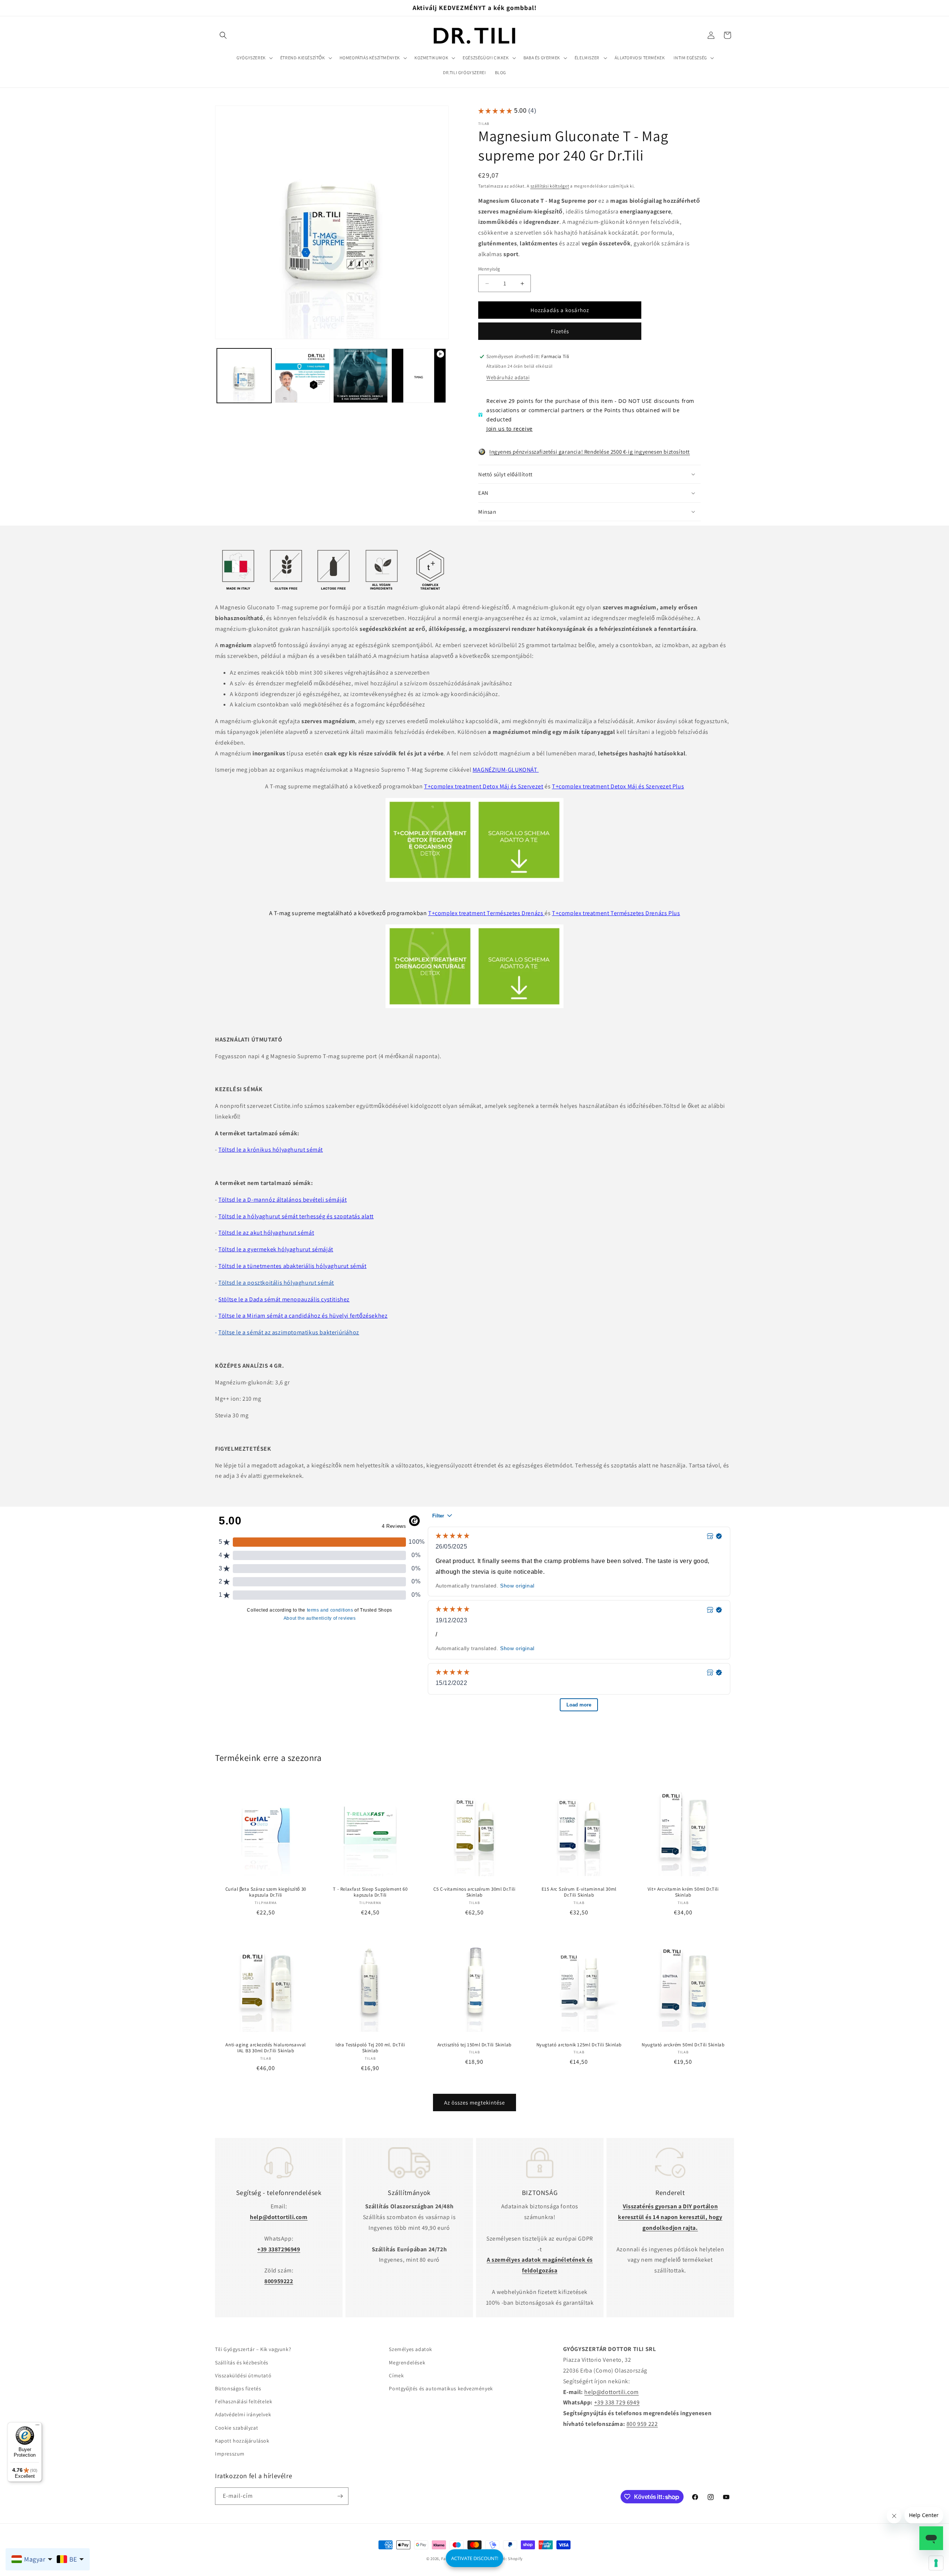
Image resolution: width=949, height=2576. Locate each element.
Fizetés (560, 331)
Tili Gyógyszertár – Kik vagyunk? (253, 2349)
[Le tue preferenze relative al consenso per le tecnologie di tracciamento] (936, 2563)
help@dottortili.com (611, 2392)
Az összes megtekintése (474, 2102)
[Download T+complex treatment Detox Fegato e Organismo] (474, 880)
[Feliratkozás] (340, 2496)
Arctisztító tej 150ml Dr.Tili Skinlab (474, 2044)
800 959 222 (642, 2424)
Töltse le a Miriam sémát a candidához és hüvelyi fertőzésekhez (303, 1316)
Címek (396, 2375)
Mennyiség (489, 269)
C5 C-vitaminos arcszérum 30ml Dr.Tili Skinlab (474, 1892)
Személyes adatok (411, 2349)
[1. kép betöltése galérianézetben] (244, 376)
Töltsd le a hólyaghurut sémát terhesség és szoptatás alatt (296, 1216)
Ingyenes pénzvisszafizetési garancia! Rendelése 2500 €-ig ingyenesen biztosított (590, 452)
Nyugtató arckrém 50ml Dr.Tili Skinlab (683, 2044)
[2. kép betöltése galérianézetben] (302, 376)
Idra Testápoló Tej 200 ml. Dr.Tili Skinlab (370, 2048)
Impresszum (230, 2454)
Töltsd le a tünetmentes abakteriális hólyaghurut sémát (292, 1266)
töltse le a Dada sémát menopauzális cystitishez (286, 1299)
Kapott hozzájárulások (242, 2440)
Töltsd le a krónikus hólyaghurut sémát (271, 1150)
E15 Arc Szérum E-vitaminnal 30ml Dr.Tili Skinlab (579, 1892)
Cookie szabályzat (237, 2427)
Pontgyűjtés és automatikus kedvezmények (441, 2388)
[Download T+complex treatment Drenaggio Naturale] (474, 1006)
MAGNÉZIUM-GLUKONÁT (506, 770)
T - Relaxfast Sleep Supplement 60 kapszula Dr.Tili (370, 1892)
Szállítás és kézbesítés (242, 2362)
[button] (223, 35)
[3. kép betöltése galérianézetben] (361, 376)
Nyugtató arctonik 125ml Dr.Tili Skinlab (579, 2044)
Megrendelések (407, 2362)
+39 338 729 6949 (617, 2402)
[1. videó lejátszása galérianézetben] (419, 376)
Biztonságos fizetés (238, 2388)
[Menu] (37, 2427)
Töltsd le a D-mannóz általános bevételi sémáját (282, 1200)
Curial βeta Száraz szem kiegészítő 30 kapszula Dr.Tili (266, 1892)
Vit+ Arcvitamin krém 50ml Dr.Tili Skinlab (683, 1892)
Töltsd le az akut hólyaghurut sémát (266, 1233)
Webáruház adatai (508, 377)
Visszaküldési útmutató (243, 2375)
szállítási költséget (550, 186)
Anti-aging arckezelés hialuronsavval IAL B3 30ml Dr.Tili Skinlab (266, 2048)
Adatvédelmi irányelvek (243, 2414)
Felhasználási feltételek (244, 2401)
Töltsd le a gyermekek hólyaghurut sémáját (276, 1249)
